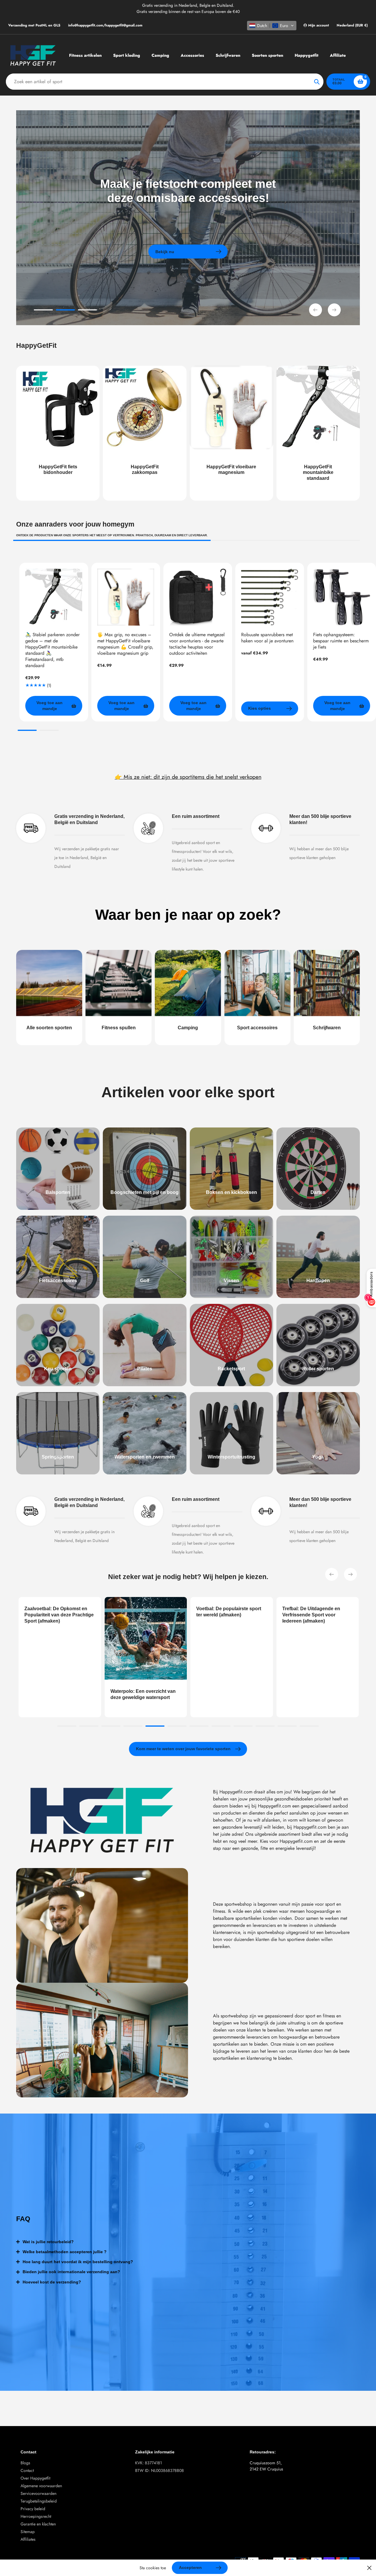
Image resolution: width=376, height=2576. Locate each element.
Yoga (318, 1457)
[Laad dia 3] (87, 311)
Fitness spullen (119, 1028)
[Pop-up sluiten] (369, 2568)
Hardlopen (318, 1281)
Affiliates (28, 2539)
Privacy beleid (33, 2509)
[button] (272, 26)
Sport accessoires (257, 1028)
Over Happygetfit (35, 2478)
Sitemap (28, 2532)
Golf (145, 1281)
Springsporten (58, 1457)
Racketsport (231, 1369)
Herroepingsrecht (36, 2516)
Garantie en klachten (38, 2524)
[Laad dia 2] (65, 311)
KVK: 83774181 (148, 2463)
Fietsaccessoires (58, 1281)
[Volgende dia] (334, 310)
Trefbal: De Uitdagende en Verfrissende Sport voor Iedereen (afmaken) (218, 1615)
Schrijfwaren (327, 1028)
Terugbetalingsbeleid (39, 2501)
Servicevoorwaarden (38, 2493)
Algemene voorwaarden (41, 2486)
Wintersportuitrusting (231, 1457)
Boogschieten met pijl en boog (145, 1192)
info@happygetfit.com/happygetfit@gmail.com (105, 25)
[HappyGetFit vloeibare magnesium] (231, 433)
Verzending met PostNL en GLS (34, 25)
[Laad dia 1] (43, 311)
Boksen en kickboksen (231, 1192)
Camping (188, 1028)
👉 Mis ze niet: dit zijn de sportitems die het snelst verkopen (188, 777)
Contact (27, 2470)
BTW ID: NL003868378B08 (160, 2470)
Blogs (25, 2463)
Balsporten (58, 1192)
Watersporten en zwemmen (145, 1457)
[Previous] (332, 1574)
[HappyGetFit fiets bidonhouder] (58, 433)
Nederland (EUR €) (352, 25)
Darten (318, 1192)
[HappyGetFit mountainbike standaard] (318, 433)
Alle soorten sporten (49, 1028)
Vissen (231, 1281)
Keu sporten (58, 1369)
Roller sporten (318, 1369)
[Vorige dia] (315, 310)
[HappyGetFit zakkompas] (145, 433)
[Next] (350, 1574)
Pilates (145, 1369)
